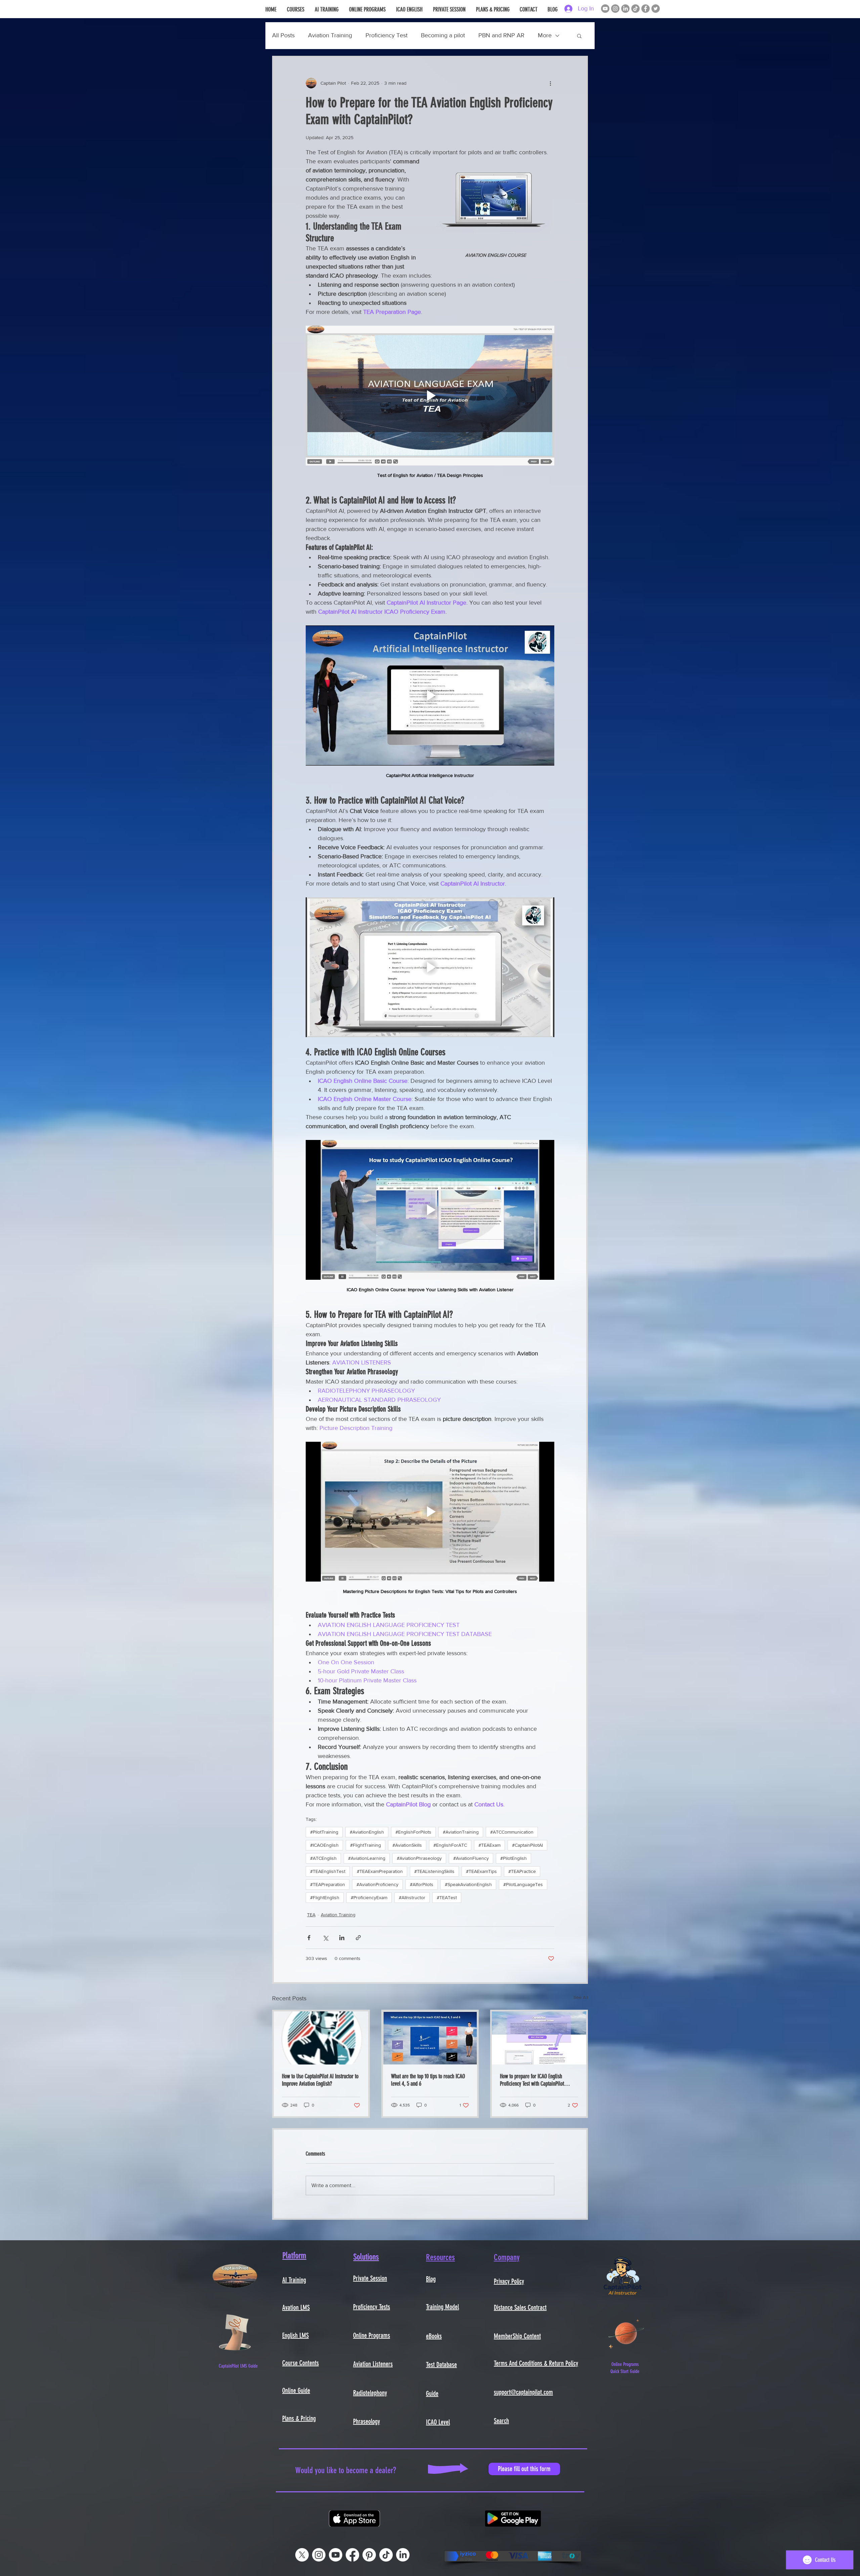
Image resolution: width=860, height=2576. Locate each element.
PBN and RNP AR (501, 35)
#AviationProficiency (377, 1884)
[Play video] (430, 396)
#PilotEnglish (513, 1858)
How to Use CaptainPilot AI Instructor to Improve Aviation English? (320, 2080)
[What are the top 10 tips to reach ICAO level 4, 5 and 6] (430, 2038)
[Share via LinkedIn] (342, 1938)
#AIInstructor (412, 1897)
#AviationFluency (471, 1858)
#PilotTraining (324, 1832)
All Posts (283, 35)
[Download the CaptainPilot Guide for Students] (235, 2333)
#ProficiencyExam (369, 1897)
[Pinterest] (369, 2555)
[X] (302, 2555)
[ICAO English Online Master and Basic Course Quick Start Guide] (626, 2333)
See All (581, 1997)
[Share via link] (358, 1938)
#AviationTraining (461, 1832)
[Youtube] (336, 2555)
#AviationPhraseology (419, 1858)
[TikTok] (635, 9)
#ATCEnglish (323, 1858)
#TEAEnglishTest (328, 1871)
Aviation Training (330, 35)
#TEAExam (489, 1845)
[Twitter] (656, 9)
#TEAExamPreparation (380, 1871)
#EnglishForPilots (413, 1832)
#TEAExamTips (481, 1871)
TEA (311, 1915)
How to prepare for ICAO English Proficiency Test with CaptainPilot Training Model (532, 2080)
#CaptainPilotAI (527, 1845)
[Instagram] (615, 9)
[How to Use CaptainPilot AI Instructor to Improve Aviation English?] (321, 2038)
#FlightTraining (365, 1845)
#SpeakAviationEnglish (468, 1884)
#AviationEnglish (367, 1832)
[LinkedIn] (625, 9)
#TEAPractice (522, 1871)
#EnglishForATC (450, 1845)
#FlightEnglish (325, 1897)
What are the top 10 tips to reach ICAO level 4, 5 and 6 (428, 2080)
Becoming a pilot (443, 35)
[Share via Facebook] (309, 1938)
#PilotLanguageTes (523, 1884)
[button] (579, 36)
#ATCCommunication (512, 1832)
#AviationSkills (407, 1845)
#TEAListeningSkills (434, 1871)
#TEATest (447, 1897)
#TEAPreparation (328, 1884)
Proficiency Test (386, 35)
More (545, 35)
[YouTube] (605, 9)
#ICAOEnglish (324, 1845)
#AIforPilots (422, 1884)
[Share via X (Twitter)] (325, 1938)
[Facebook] (646, 9)
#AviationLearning (367, 1858)
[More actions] (550, 83)
